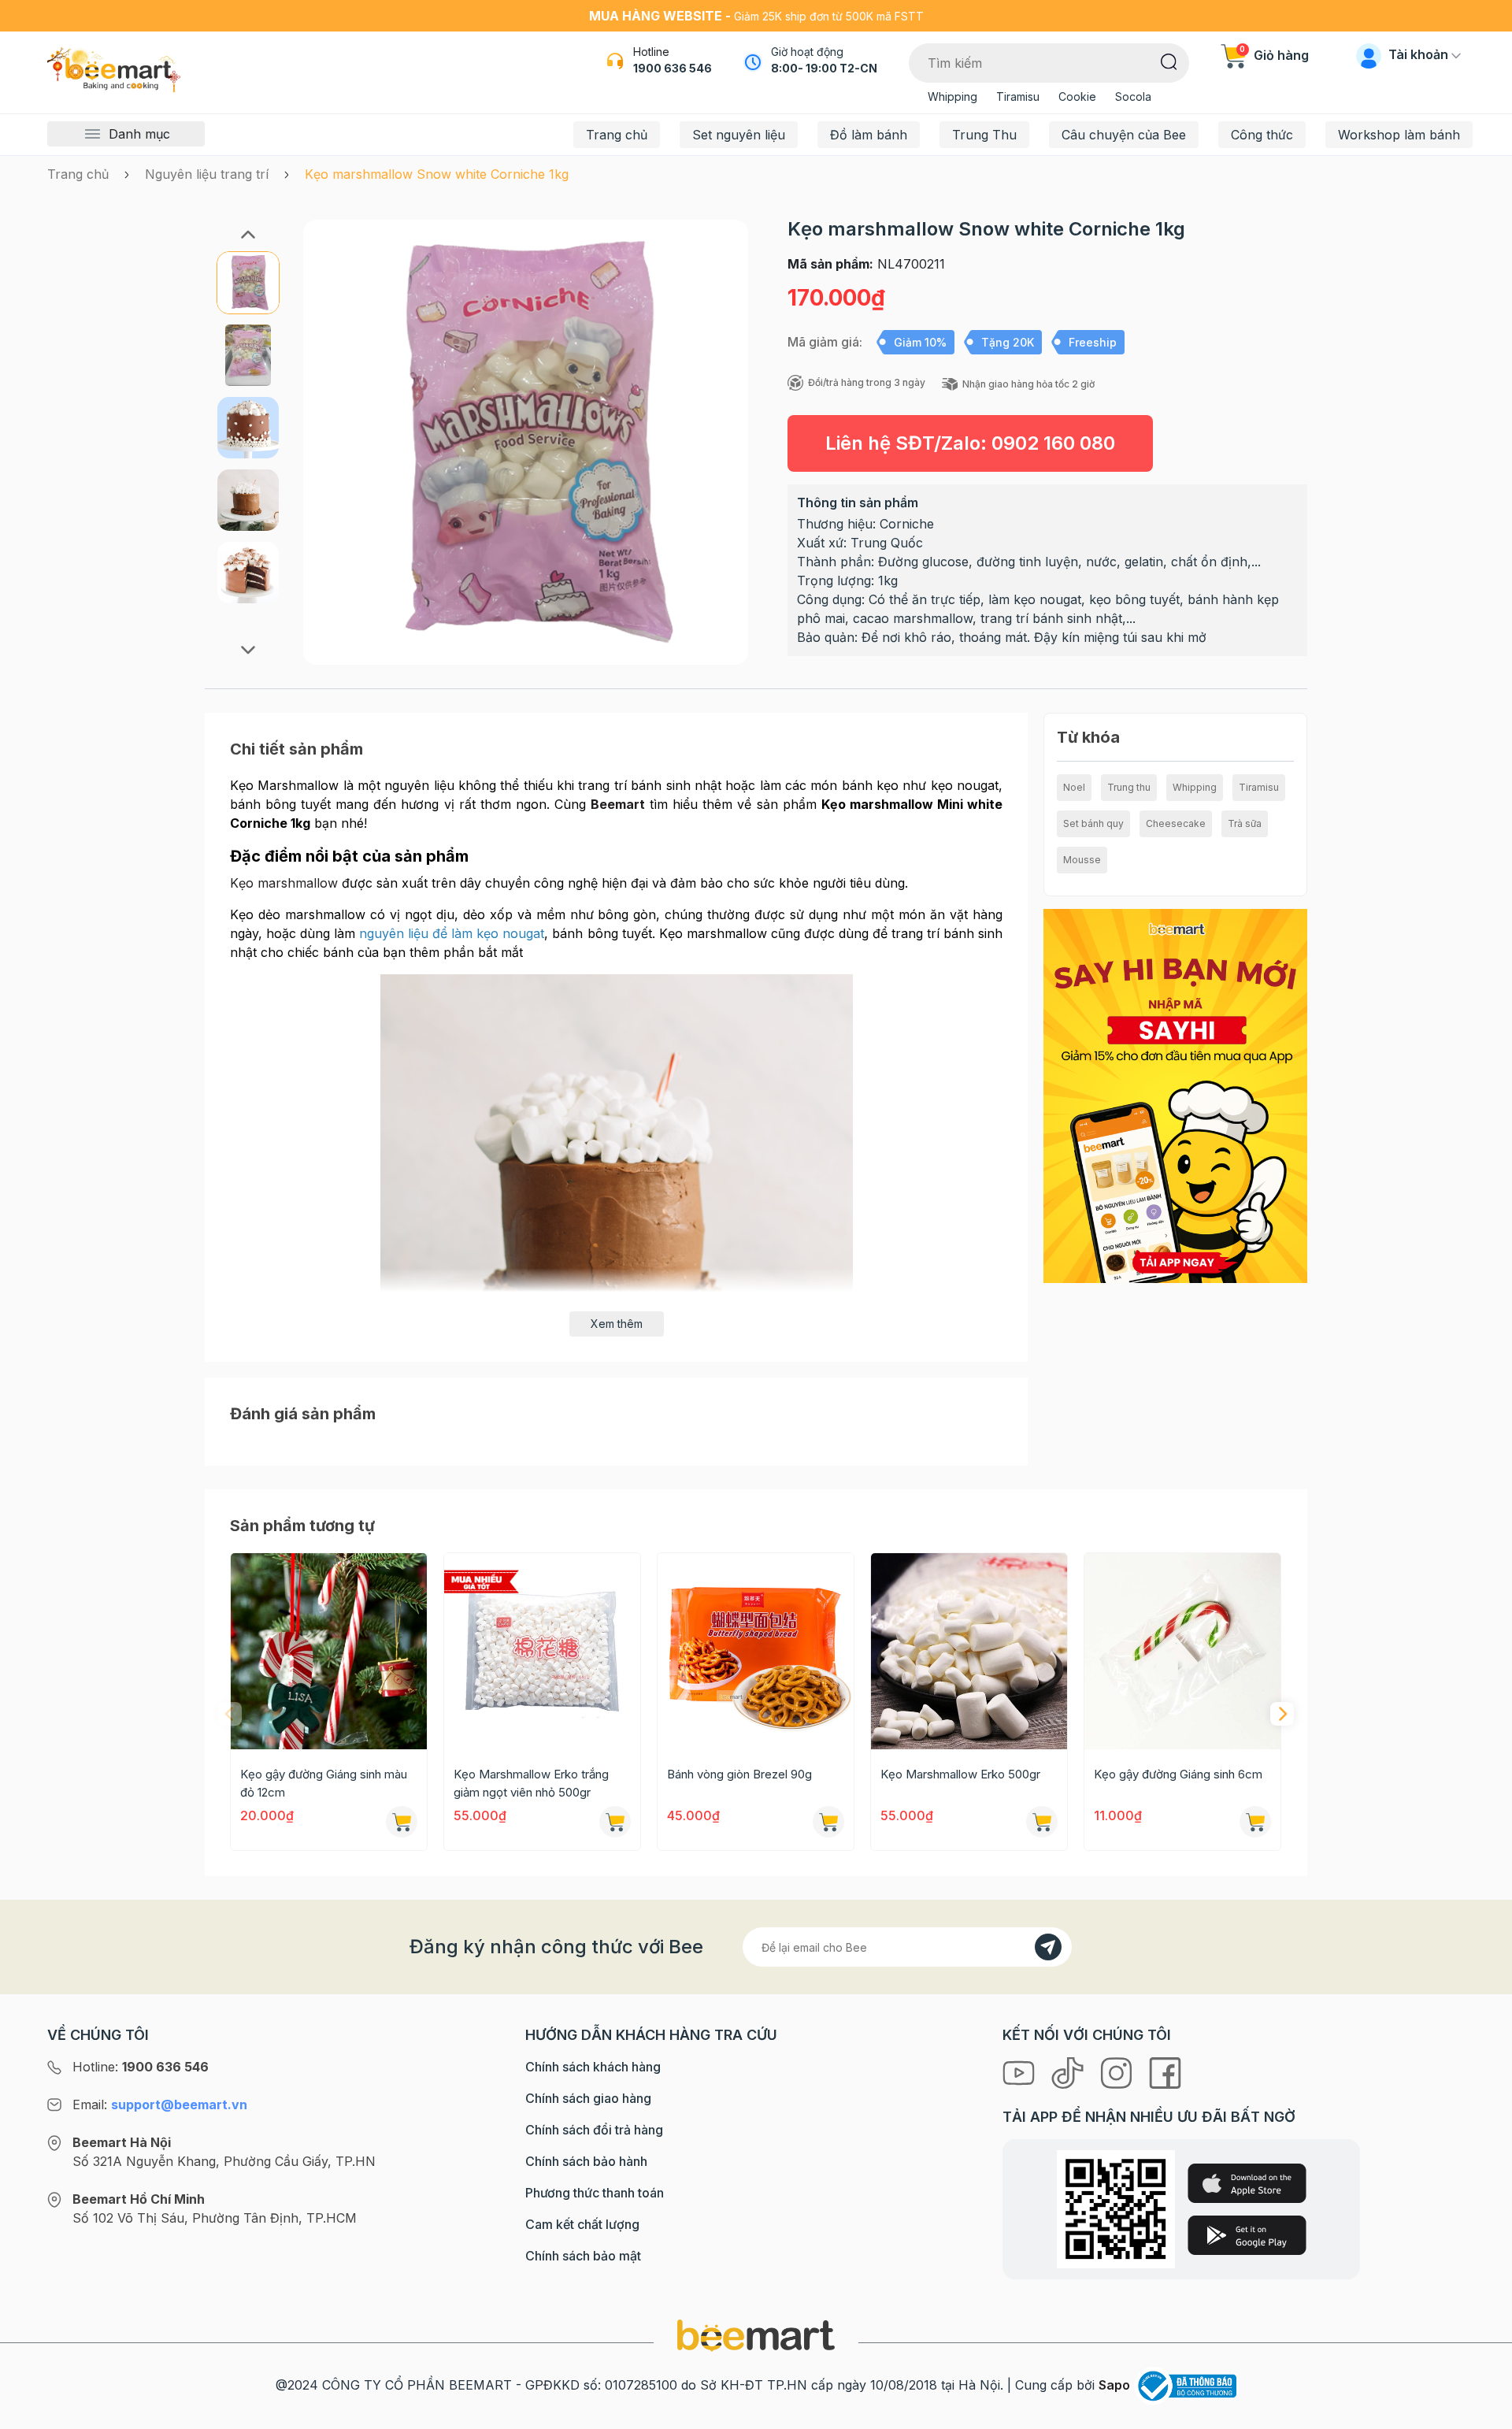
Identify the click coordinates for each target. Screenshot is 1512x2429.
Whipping (952, 96)
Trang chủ (617, 135)
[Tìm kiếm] (1169, 61)
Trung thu (1129, 787)
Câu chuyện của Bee (1124, 135)
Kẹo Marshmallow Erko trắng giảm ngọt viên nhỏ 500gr (531, 1783)
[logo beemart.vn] (756, 2334)
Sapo (1114, 2385)
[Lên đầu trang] (1483, 2413)
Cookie (1077, 96)
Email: (160, 2105)
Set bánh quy (1093, 823)
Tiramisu (1018, 96)
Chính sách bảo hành (586, 2161)
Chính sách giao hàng (588, 2098)
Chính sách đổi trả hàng (594, 2130)
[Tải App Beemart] (1175, 1095)
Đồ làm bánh (869, 135)
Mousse (1082, 860)
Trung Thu (984, 135)
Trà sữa (1245, 823)
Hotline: (141, 2067)
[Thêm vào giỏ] (402, 1822)
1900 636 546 (673, 68)
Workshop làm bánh (1399, 135)
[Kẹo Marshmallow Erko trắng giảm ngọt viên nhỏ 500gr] (542, 1651)
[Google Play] (1247, 2235)
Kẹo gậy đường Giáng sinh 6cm (1178, 1774)
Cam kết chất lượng (582, 2224)
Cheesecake (1176, 823)
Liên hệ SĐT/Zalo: (970, 443)
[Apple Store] (1247, 2183)
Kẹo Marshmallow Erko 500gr (960, 1774)
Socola (1133, 96)
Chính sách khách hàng (593, 2067)
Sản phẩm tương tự (302, 1526)
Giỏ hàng (1274, 55)
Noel (1074, 787)
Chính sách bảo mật (583, 2256)
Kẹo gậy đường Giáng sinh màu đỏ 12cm (324, 1783)
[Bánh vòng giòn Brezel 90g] (756, 1651)
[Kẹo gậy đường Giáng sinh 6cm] (1182, 1651)
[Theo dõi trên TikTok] (1069, 2071)
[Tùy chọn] (615, 1822)
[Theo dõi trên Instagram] (1118, 2071)
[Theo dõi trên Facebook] (1165, 2071)
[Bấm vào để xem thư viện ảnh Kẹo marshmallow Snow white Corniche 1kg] (526, 442)
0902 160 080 (1053, 443)
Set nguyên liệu (739, 135)
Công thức (1262, 135)
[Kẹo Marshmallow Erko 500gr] (969, 1651)
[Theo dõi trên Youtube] (1021, 2071)
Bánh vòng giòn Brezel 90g (739, 1774)
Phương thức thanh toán (595, 2193)
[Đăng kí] (1048, 1947)
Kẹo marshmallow (284, 883)
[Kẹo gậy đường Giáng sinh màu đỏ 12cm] (329, 1651)
